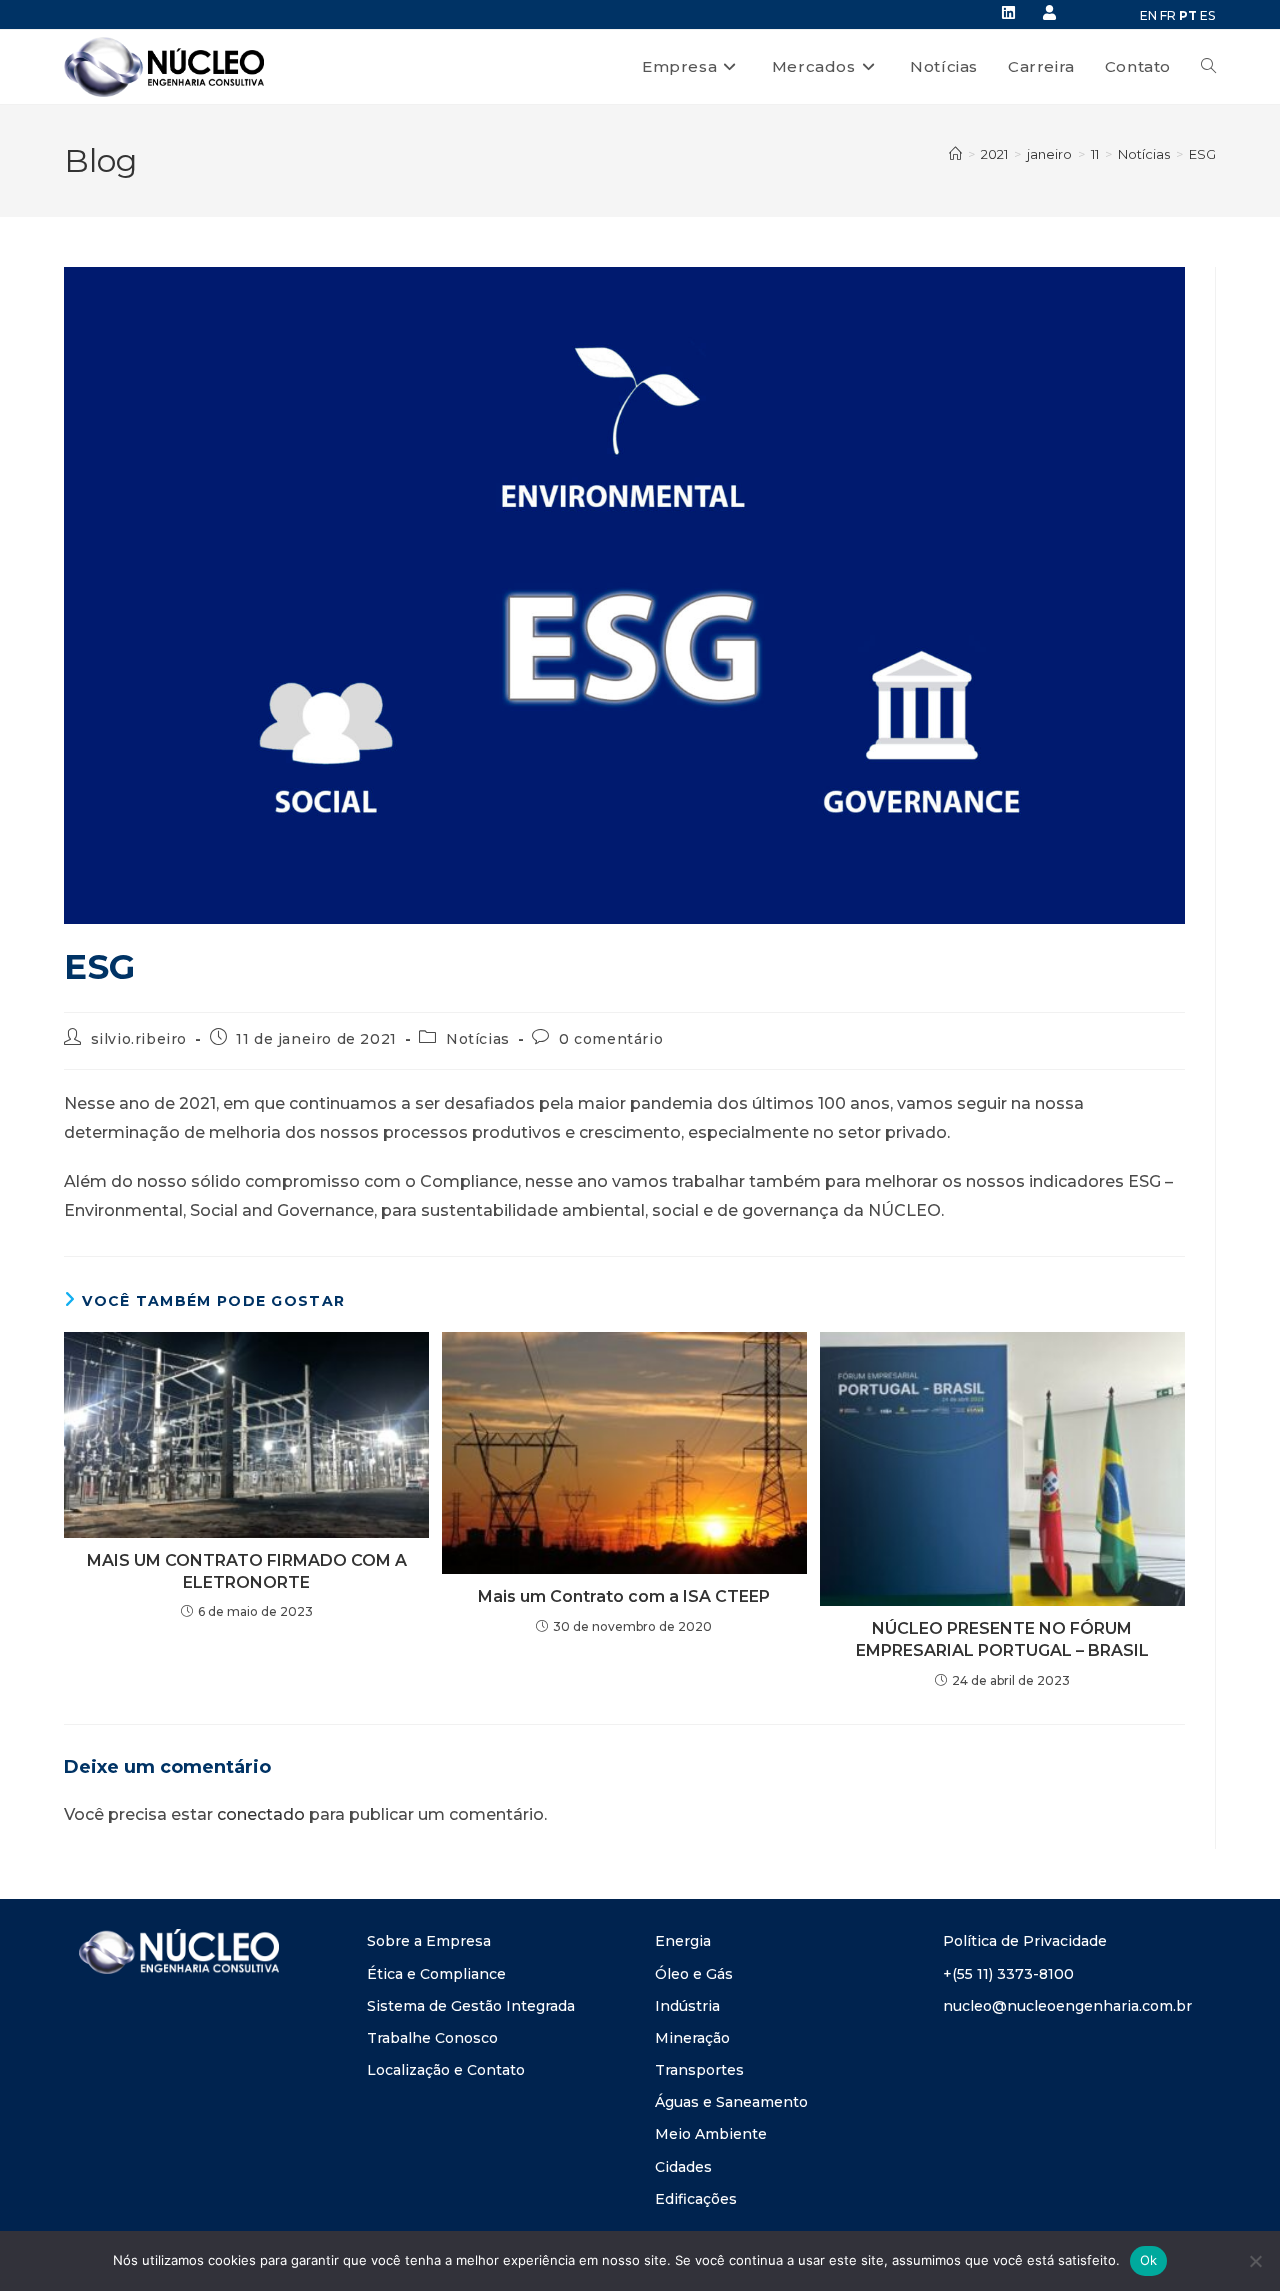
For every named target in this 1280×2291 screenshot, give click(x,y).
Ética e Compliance (436, 1974)
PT (1188, 15)
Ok (1149, 2260)
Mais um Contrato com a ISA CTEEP (624, 1596)
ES (1207, 15)
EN (1148, 15)
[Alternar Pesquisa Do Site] (1208, 67)
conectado (261, 1814)
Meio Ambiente (711, 2134)
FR (1168, 15)
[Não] (1255, 2261)
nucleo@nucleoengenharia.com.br (1067, 2006)
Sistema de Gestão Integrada (471, 2006)
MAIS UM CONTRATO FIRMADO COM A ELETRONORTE (247, 1571)
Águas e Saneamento (731, 2102)
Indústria (687, 2006)
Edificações (696, 2199)
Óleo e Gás (694, 1974)
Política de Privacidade (1025, 1941)
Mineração (692, 2038)
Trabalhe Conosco (432, 2038)
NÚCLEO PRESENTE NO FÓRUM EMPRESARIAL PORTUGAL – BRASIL (1002, 1639)
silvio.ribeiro (139, 1039)
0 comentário (611, 1039)
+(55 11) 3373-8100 (1008, 1974)
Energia (683, 1941)
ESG (1202, 154)
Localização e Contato (446, 2070)
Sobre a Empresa (429, 1941)
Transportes (699, 2070)
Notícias (478, 1039)
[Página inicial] (955, 154)
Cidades (683, 2167)
